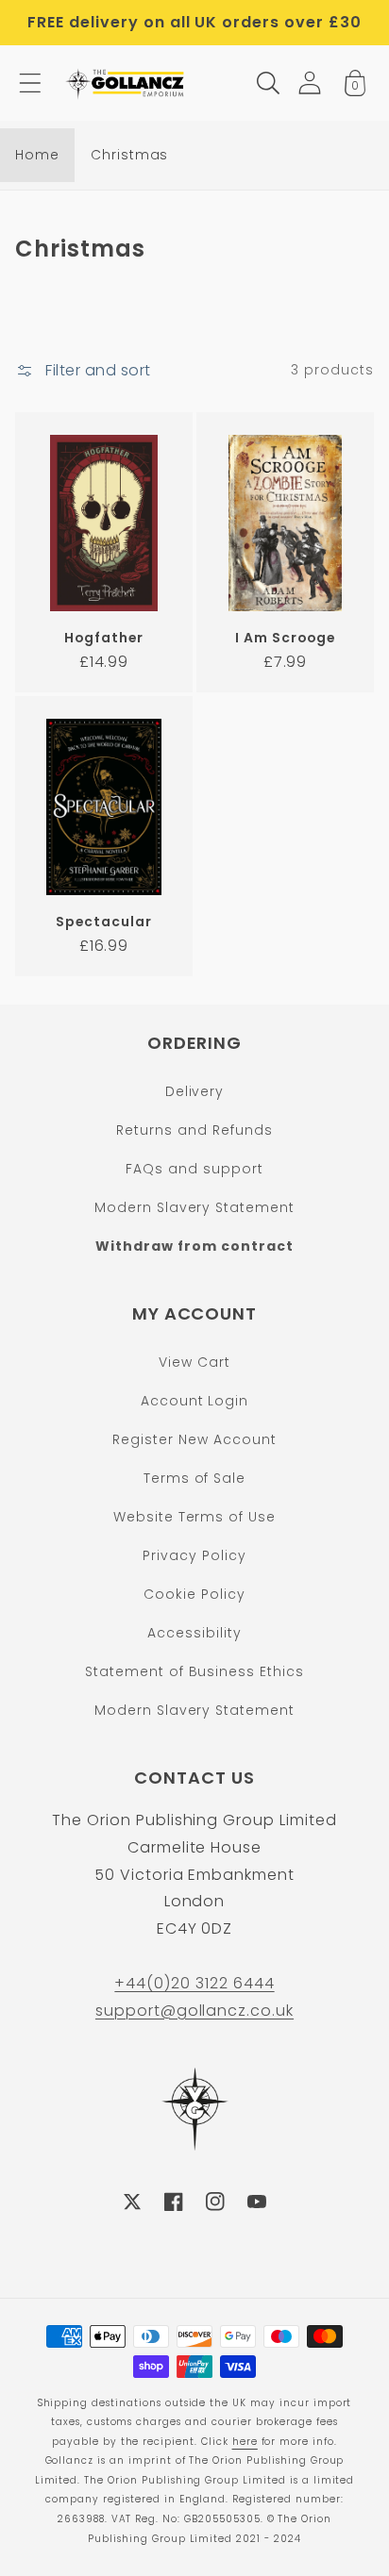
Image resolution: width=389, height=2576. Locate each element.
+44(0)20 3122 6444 (194, 1983)
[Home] (127, 83)
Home (37, 155)
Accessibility (194, 1633)
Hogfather (104, 638)
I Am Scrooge (285, 638)
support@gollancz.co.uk (194, 2011)
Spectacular (104, 922)
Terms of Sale (194, 1478)
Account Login (194, 1401)
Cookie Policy (194, 1594)
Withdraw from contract (194, 1246)
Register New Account (194, 1439)
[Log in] (310, 83)
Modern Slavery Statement (194, 1207)
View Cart (194, 1362)
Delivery (195, 1091)
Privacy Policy (194, 1555)
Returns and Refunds (194, 1130)
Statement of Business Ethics (194, 1671)
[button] (30, 83)
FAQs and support (194, 1169)
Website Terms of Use (194, 1517)
